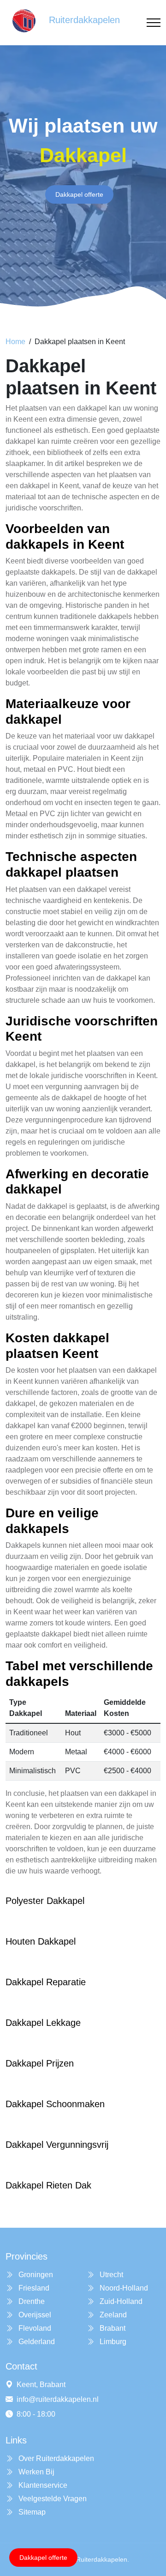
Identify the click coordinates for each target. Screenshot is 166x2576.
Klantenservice (42, 2485)
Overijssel (34, 2315)
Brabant (112, 2328)
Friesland (33, 2288)
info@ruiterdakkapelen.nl (58, 2399)
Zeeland (112, 2315)
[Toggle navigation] (154, 23)
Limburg (112, 2342)
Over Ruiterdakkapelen (55, 2458)
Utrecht (110, 2275)
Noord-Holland (123, 2288)
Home (15, 342)
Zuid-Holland (120, 2301)
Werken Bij (36, 2472)
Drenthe (31, 2301)
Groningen (35, 2275)
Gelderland (36, 2342)
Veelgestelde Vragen (52, 2499)
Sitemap (31, 2512)
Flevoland (34, 2328)
